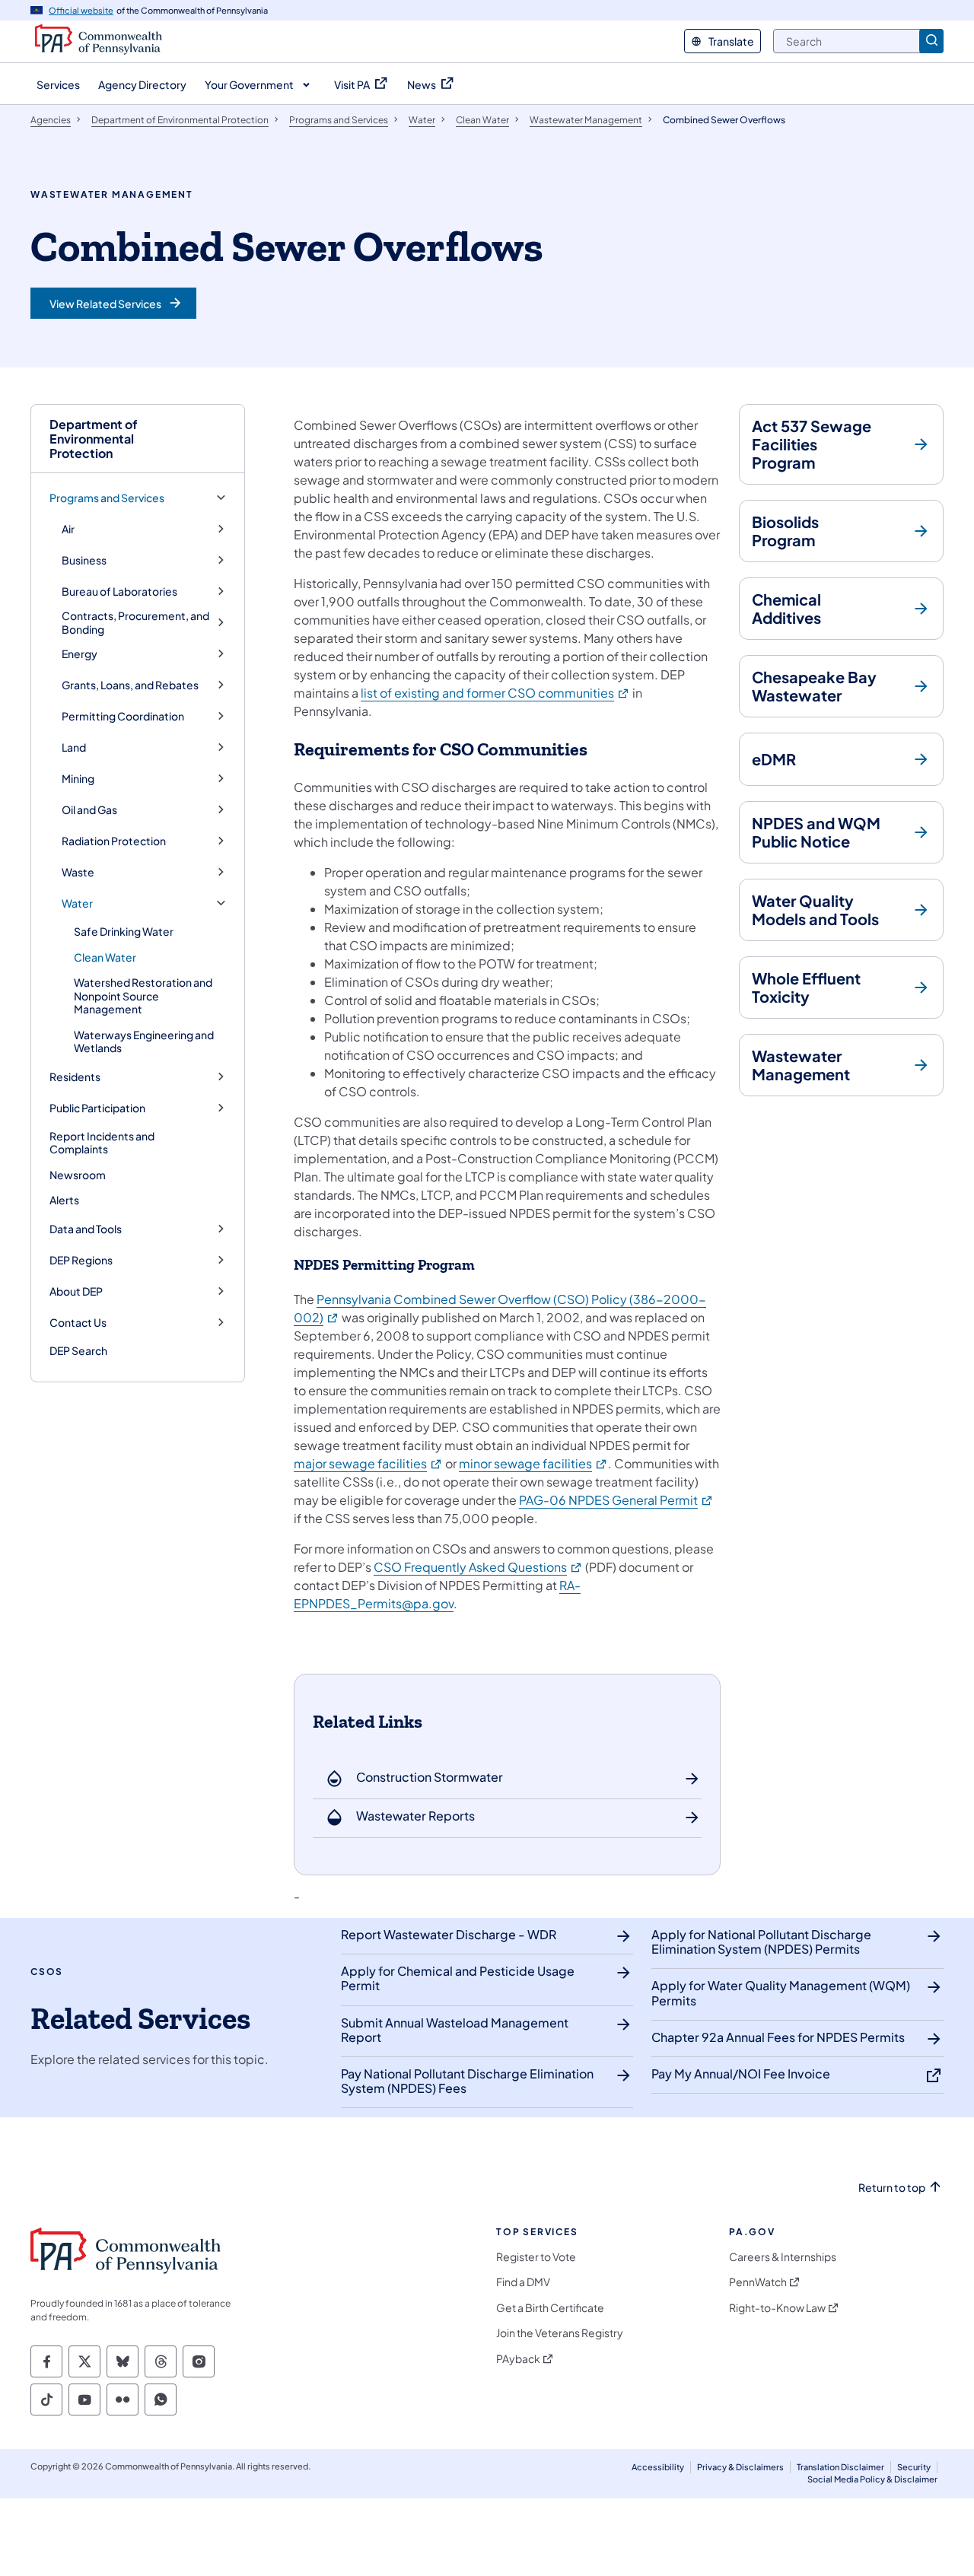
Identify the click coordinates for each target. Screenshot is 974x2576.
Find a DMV (523, 2282)
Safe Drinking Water (124, 931)
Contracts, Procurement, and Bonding (135, 623)
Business (84, 560)
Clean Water (105, 957)
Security (914, 2467)
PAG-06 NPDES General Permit (616, 1500)
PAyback (518, 2359)
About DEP (76, 1291)
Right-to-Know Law (777, 2308)
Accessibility (658, 2467)
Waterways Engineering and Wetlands (144, 1042)
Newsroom (78, 1175)
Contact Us (78, 1323)
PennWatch (758, 2282)
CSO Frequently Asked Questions (478, 1567)
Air (68, 529)
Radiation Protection (114, 841)
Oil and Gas (89, 810)
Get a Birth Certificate (550, 2308)
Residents (75, 1077)
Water (77, 903)
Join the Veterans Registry (560, 2333)
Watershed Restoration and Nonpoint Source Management (143, 995)
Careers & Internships (783, 2257)
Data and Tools (86, 1229)
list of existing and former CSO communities (495, 693)
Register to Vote (536, 2257)
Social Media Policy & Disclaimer (872, 2479)
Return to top (892, 2188)
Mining (78, 779)
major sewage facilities (368, 1463)
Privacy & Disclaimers (740, 2467)
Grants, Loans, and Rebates (130, 685)
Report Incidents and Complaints (102, 1143)
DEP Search (78, 1350)
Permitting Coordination (123, 716)
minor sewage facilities (533, 1463)
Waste (78, 872)
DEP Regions (81, 1260)
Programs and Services (107, 498)
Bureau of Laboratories (119, 592)
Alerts (64, 1200)
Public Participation (97, 1108)
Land (74, 747)
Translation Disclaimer (840, 2467)
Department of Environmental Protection (94, 439)
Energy (80, 654)
